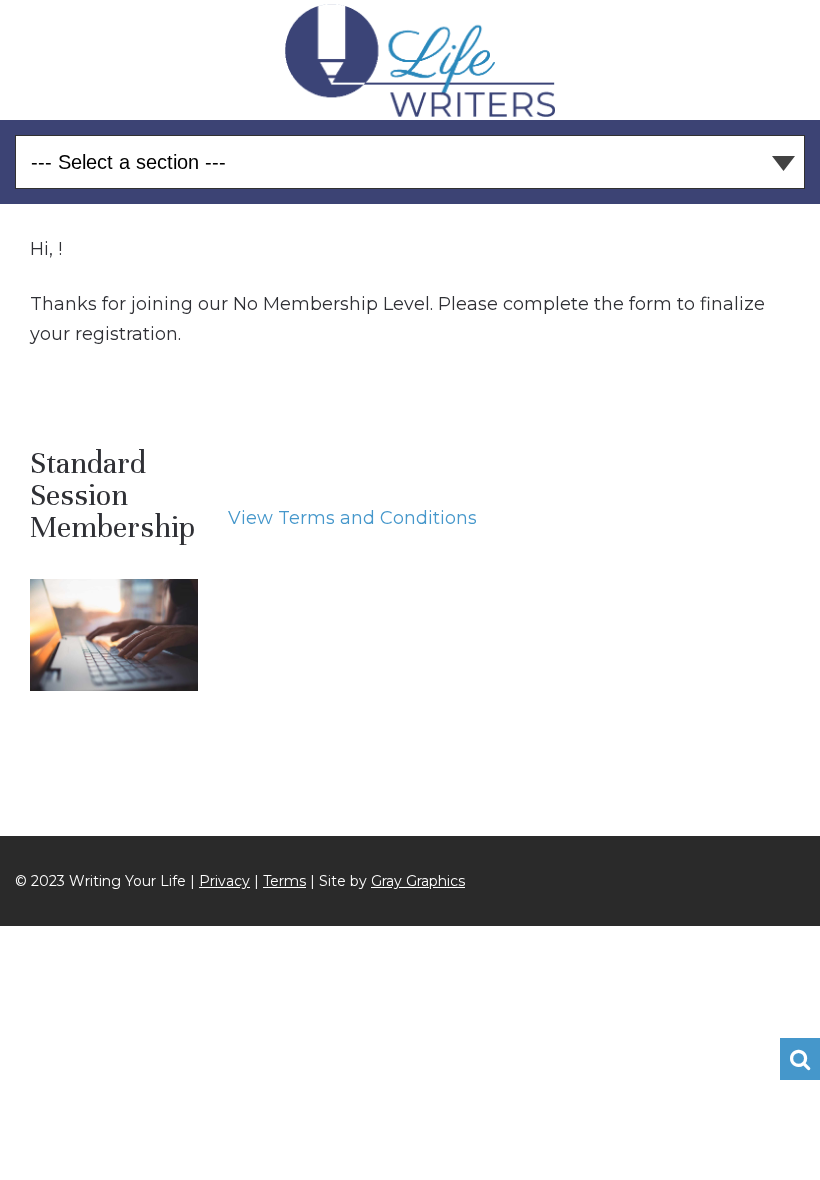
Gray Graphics (418, 881)
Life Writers (420, 60)
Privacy (224, 881)
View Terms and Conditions (352, 518)
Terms (284, 881)
